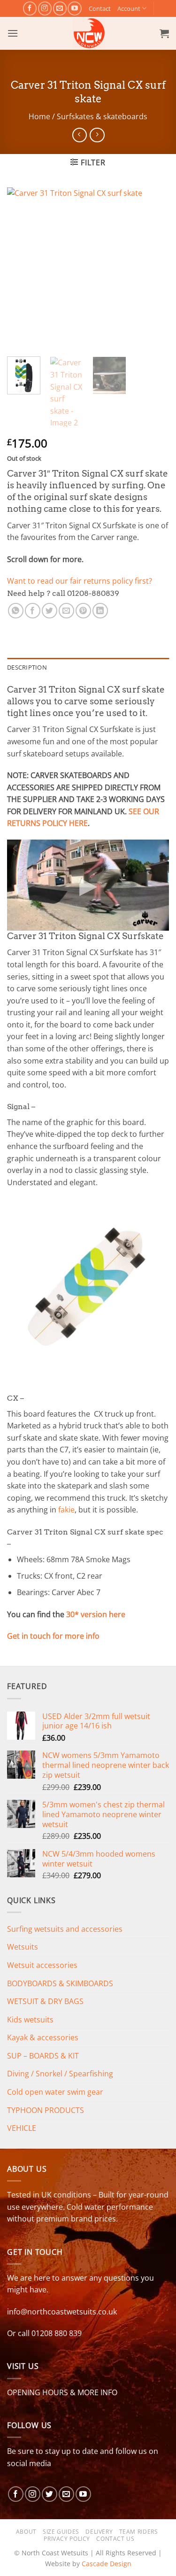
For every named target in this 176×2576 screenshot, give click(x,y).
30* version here (96, 1614)
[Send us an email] (60, 8)
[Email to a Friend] (66, 611)
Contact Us (115, 2539)
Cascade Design (107, 2564)
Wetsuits (23, 1947)
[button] (13, 33)
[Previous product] (97, 135)
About (26, 2532)
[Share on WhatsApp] (16, 611)
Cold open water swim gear (55, 2092)
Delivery (99, 2532)
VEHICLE (22, 2128)
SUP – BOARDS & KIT (43, 2056)
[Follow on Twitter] (50, 2494)
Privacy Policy (67, 2539)
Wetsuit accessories (42, 1965)
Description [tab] (27, 667)
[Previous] (22, 268)
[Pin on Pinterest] (83, 611)
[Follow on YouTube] (74, 8)
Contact (100, 8)
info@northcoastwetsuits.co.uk (62, 2312)
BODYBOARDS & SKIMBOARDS (60, 1983)
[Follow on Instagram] (45, 8)
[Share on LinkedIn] (100, 611)
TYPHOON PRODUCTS (46, 2110)
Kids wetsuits (30, 2020)
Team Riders (139, 2532)
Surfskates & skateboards (102, 116)
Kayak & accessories (43, 2037)
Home (39, 116)
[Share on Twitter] (50, 611)
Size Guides (61, 2532)
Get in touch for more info (53, 1636)
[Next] (154, 268)
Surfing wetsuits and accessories (65, 1929)
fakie (66, 1510)
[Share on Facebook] (33, 611)
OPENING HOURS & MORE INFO (62, 2392)
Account (129, 8)
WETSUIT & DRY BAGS (45, 2001)
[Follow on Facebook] (30, 8)
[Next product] (80, 135)
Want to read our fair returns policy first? (80, 581)
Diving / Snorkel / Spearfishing (60, 2074)
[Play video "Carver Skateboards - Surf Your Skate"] (88, 885)
